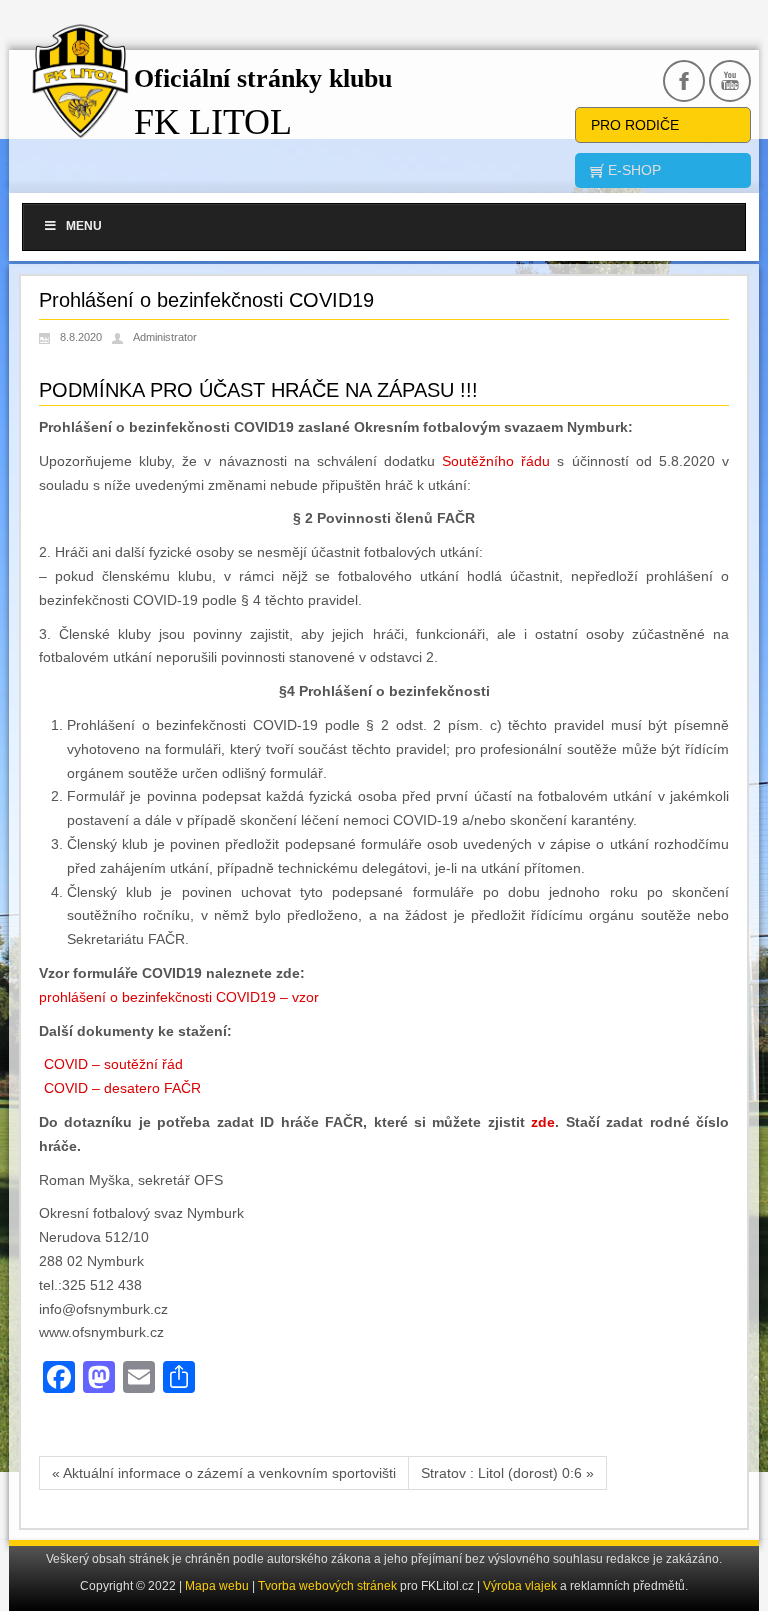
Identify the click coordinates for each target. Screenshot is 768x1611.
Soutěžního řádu (496, 461)
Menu (84, 226)
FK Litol (213, 122)
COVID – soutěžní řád (113, 1064)
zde (543, 1122)
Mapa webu (217, 1586)
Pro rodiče (635, 125)
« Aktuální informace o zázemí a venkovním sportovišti (224, 1473)
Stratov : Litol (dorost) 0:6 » (507, 1473)
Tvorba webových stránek (329, 1586)
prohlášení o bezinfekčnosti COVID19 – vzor (179, 997)
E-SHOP (632, 170)
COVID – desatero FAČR (122, 1088)
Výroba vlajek (520, 1586)
